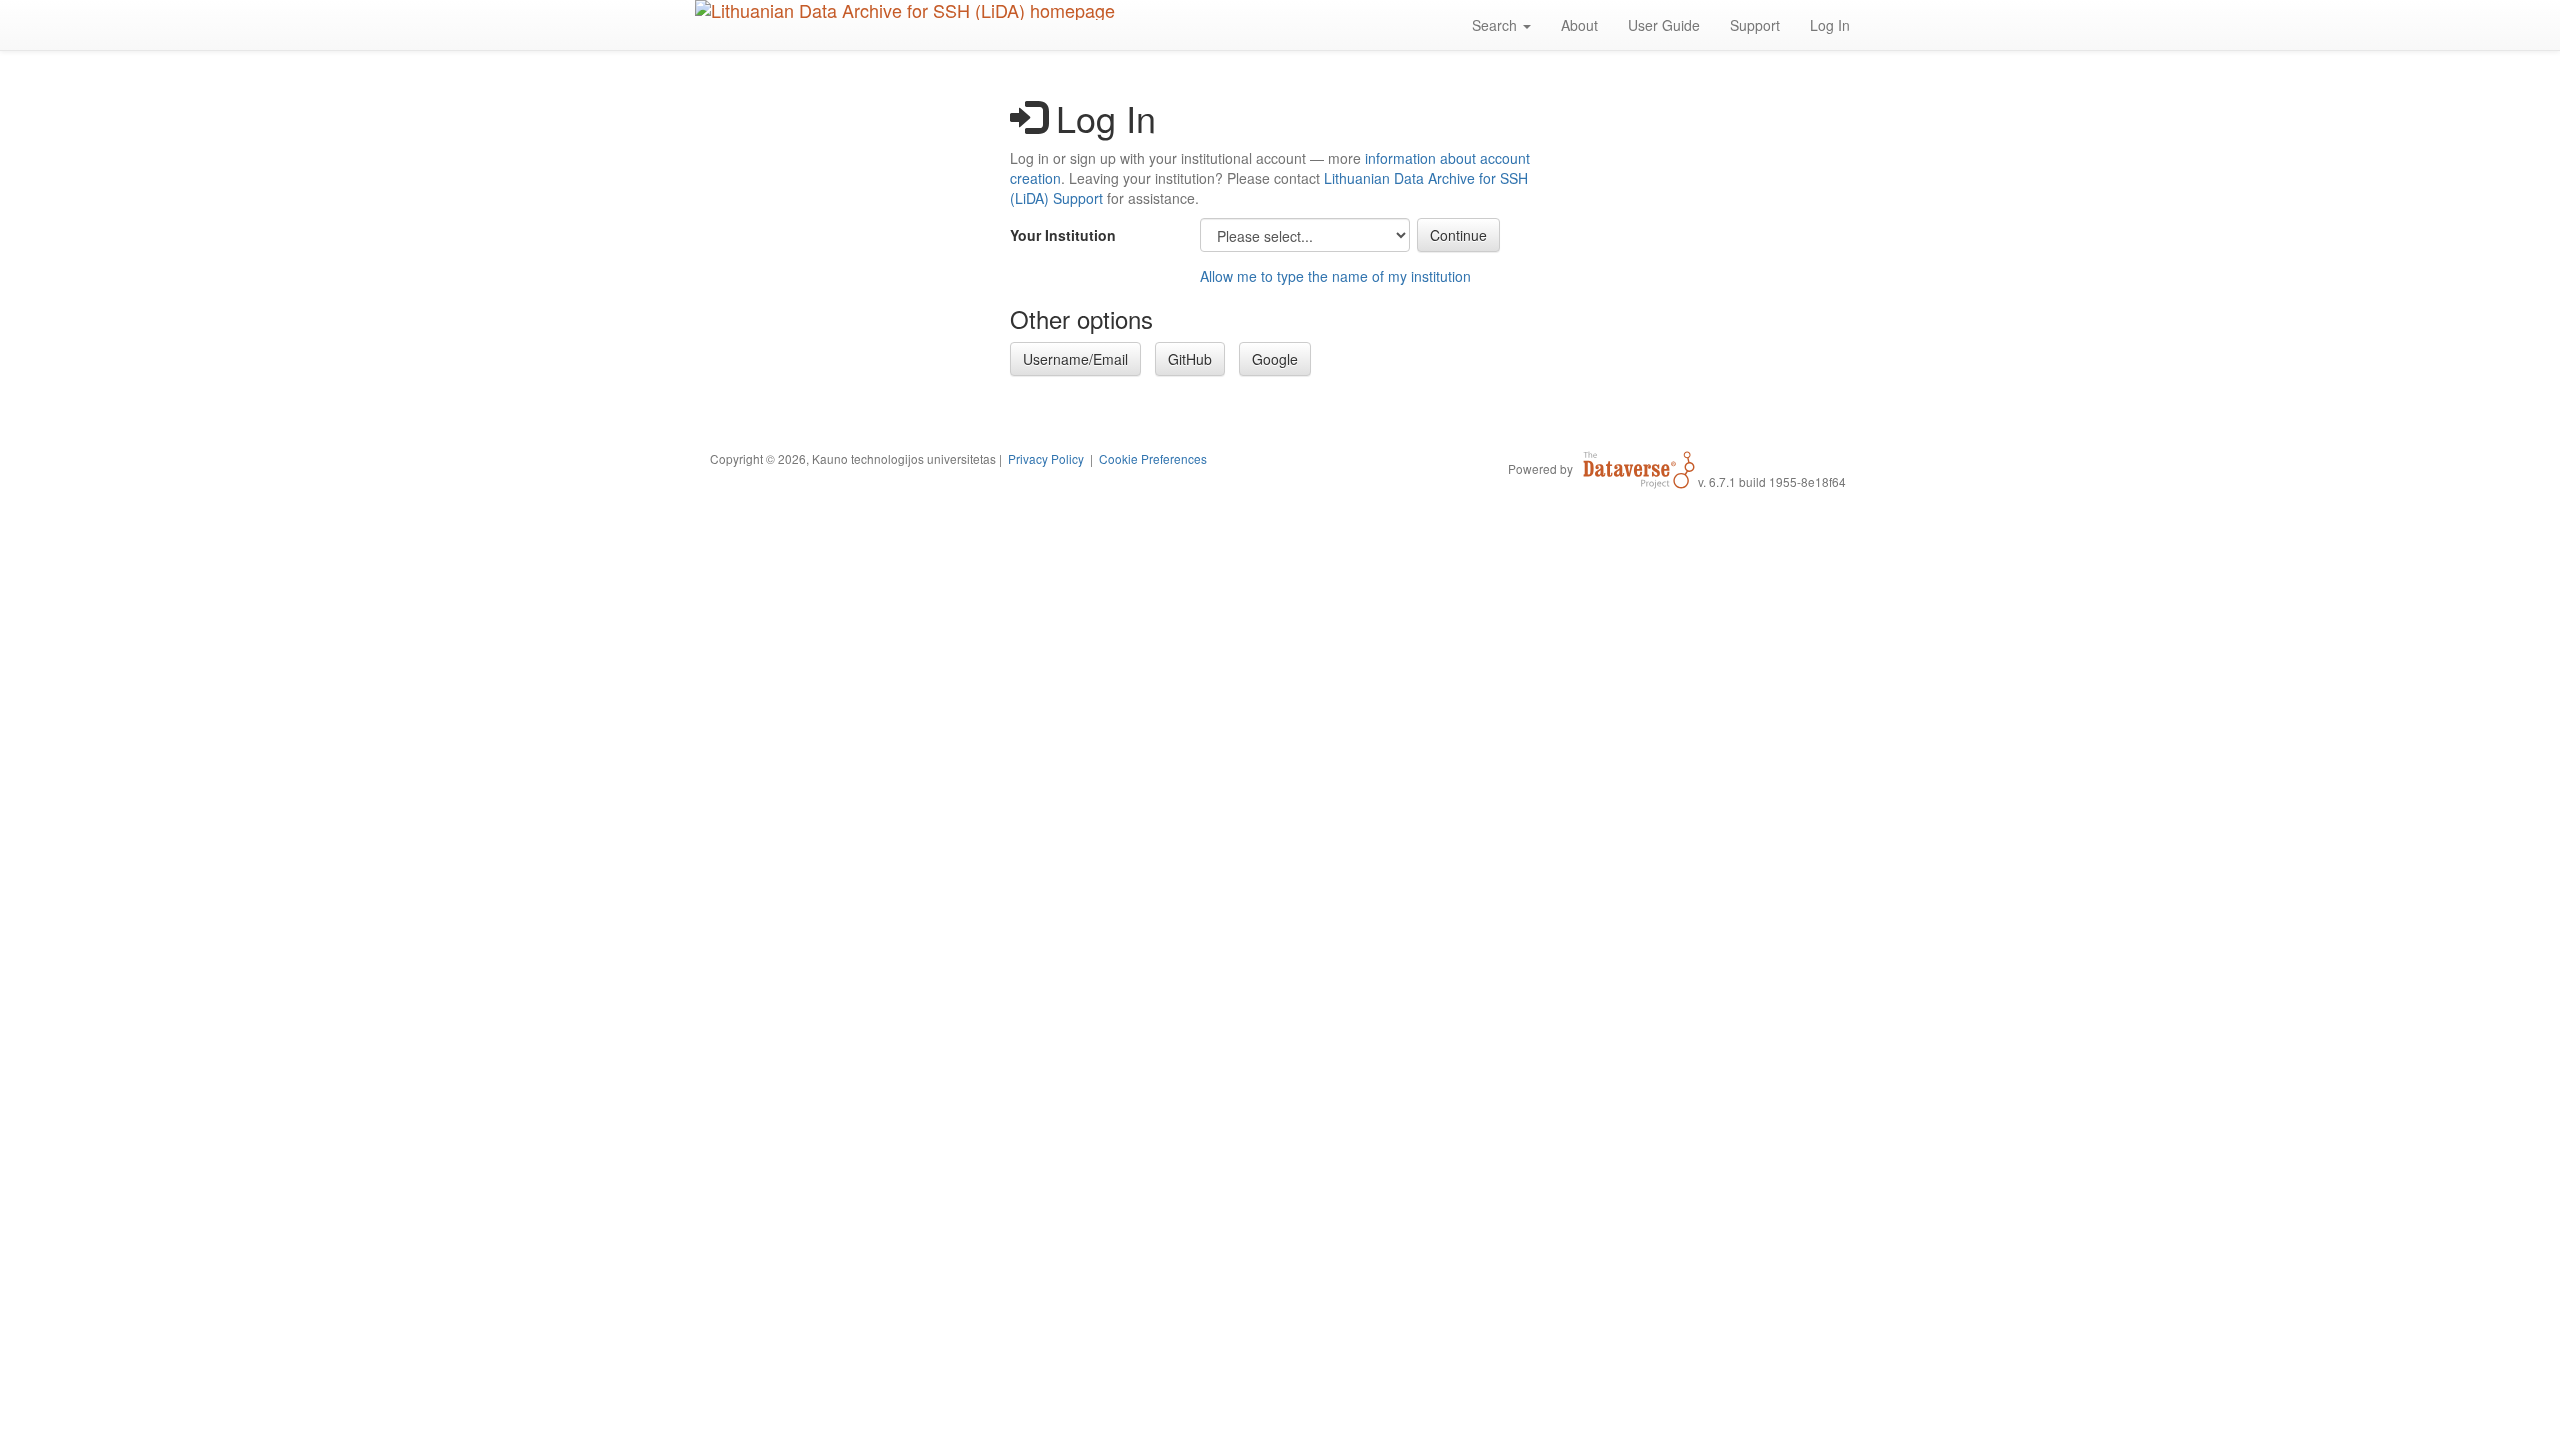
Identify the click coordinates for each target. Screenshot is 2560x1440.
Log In (1830, 25)
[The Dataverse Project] (1639, 468)
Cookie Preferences (1153, 458)
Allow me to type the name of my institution (1335, 276)
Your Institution (1063, 235)
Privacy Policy (1046, 458)
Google (1275, 359)
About (1579, 25)
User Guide (1664, 25)
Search (1496, 25)
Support (1755, 25)
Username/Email (1075, 359)
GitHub (1190, 359)
